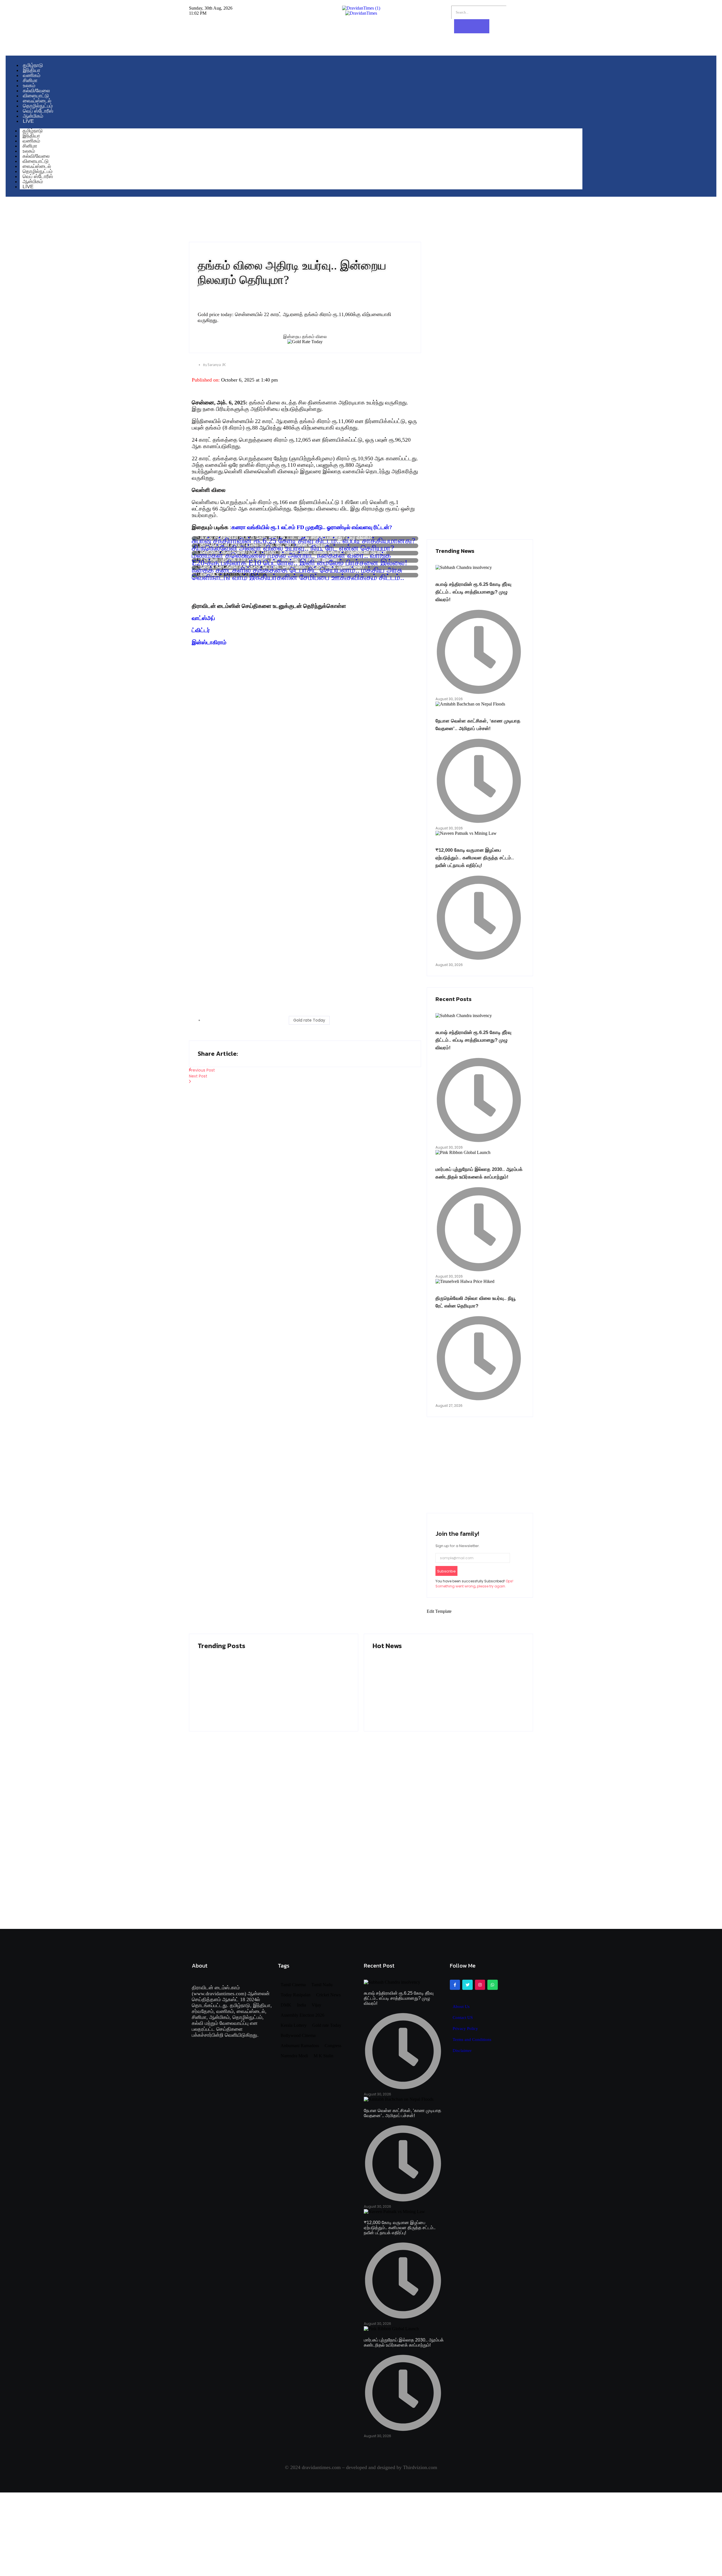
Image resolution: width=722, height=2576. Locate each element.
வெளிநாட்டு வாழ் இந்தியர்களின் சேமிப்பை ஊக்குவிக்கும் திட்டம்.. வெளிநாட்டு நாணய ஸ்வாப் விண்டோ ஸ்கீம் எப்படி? (298, 575)
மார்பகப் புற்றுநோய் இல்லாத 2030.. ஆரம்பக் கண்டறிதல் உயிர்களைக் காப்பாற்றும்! (434, 1691)
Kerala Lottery (294, 2025)
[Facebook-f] (455, 1985)
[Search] (472, 26)
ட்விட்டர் (201, 630)
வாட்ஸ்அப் (203, 618)
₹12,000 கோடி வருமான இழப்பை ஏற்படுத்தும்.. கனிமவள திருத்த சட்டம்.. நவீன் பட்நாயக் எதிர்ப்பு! (475, 858)
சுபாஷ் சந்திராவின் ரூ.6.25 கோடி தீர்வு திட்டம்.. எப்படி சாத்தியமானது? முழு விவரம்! (303, 538)
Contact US (463, 2018)
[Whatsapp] (492, 1985)
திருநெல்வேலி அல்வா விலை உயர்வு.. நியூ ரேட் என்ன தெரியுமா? (293, 546)
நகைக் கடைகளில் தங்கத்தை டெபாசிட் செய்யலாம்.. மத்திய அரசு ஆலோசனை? (297, 568)
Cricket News (328, 1995)
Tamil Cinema (293, 1985)
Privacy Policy (465, 2029)
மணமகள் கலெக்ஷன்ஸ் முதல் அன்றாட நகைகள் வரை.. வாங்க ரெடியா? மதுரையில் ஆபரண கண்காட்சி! (291, 553)
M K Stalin (323, 2056)
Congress (333, 2046)
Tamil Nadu (322, 1985)
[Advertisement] (305, 691)
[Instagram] (480, 1985)
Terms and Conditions (472, 2040)
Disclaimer (462, 2051)
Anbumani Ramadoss (300, 2046)
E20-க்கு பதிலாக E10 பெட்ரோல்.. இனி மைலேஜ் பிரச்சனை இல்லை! (300, 560)
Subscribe (446, 1571)
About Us (461, 2007)
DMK (286, 2005)
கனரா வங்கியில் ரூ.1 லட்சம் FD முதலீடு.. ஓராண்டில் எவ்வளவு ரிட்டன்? (312, 527)
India (301, 2005)
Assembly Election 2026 (302, 2015)
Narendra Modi (294, 2056)
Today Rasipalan (296, 1995)
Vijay (316, 2005)
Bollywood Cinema (298, 2036)
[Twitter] (467, 1985)
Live (28, 187)
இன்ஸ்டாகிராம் (209, 642)
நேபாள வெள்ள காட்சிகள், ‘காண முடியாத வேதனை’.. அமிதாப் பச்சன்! (272, 1691)
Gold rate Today (309, 1020)
